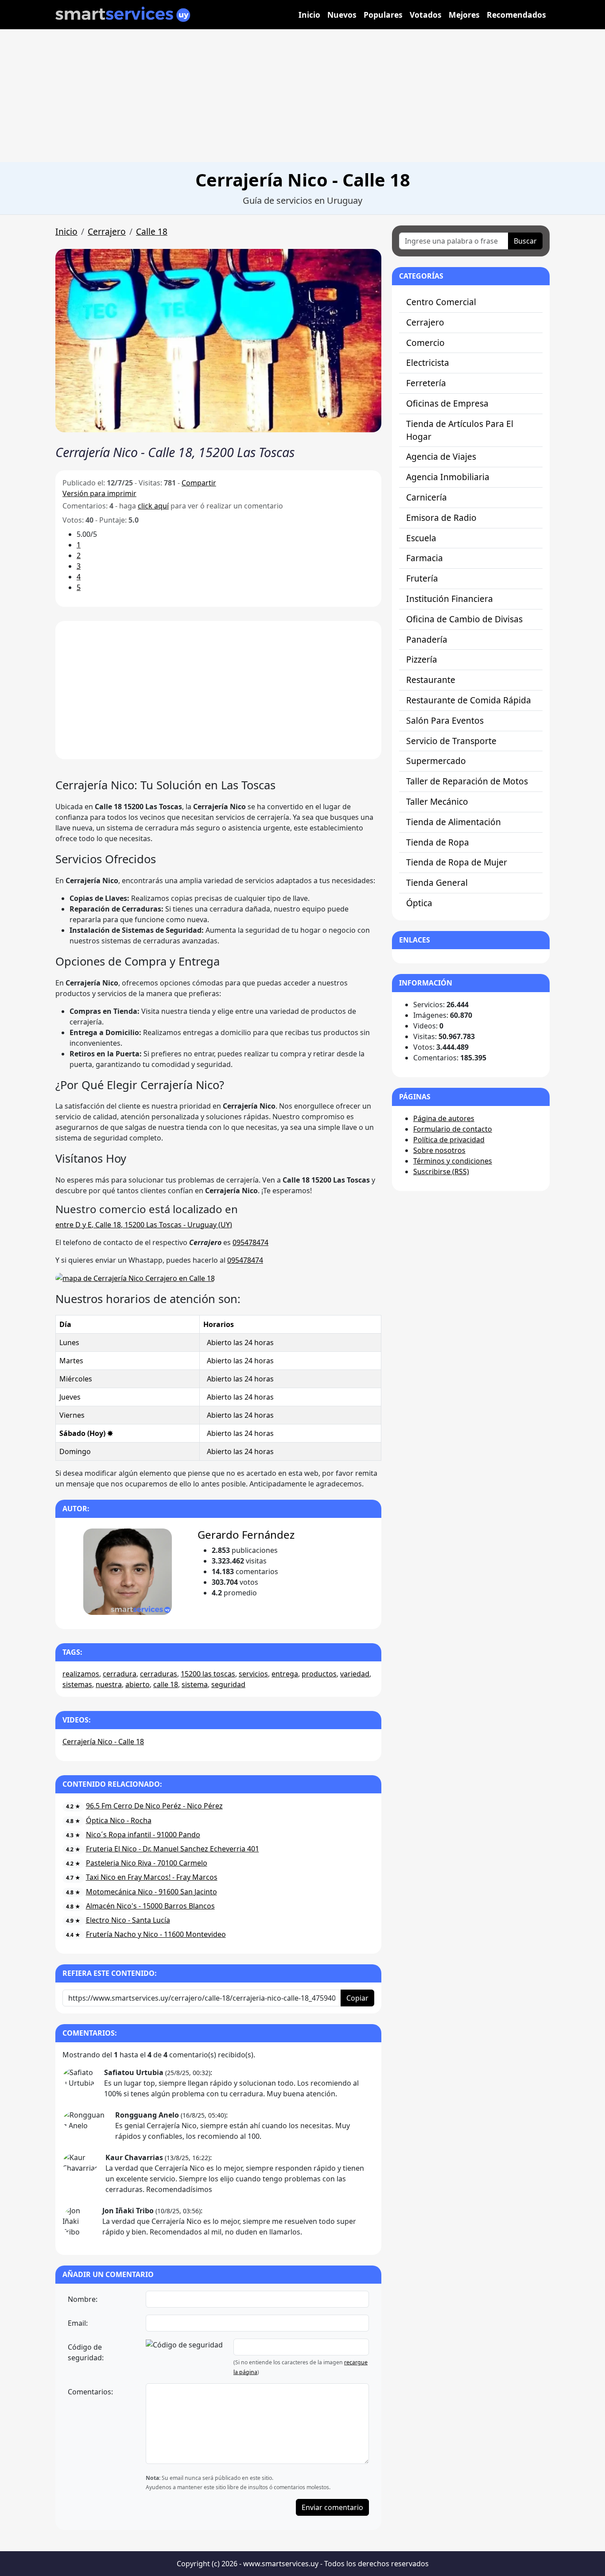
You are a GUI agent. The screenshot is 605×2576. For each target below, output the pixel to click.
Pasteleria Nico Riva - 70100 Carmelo (147, 1863)
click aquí (153, 506)
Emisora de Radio (441, 518)
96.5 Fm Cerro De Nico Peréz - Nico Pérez (154, 1806)
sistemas (77, 1684)
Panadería (427, 639)
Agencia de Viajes (441, 456)
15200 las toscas (208, 1674)
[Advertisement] (302, 96)
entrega (285, 1674)
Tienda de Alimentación (454, 822)
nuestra (109, 1684)
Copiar (357, 1998)
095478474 (250, 1242)
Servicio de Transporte (451, 741)
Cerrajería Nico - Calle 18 (103, 1742)
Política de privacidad (449, 1140)
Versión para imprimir (99, 493)
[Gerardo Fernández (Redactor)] (127, 1572)
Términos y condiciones (453, 1161)
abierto (138, 1684)
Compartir (199, 483)
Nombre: (83, 2299)
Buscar (525, 241)
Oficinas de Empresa (447, 403)
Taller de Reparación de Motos (467, 781)
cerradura (120, 1674)
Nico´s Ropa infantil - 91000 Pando (143, 1835)
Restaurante (431, 680)
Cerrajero (107, 231)
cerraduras (159, 1674)
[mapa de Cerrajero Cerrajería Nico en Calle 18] (135, 1278)
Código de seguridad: (86, 2352)
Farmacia (425, 558)
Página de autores (444, 1118)
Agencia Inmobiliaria (448, 477)
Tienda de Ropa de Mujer (457, 862)
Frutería (422, 578)
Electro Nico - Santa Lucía (128, 1920)
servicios (253, 1674)
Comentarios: (90, 2392)
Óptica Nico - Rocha (119, 1820)
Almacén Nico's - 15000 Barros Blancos (150, 1906)
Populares (383, 15)
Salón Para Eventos (445, 720)
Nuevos (342, 15)
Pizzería (422, 659)
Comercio (425, 343)
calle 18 (166, 1684)
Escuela (421, 538)
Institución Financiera (450, 599)
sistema (195, 1684)
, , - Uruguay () (144, 1225)
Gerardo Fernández (246, 1534)
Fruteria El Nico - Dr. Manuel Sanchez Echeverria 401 (173, 1849)
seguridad (228, 1684)
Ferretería (426, 383)
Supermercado (436, 761)
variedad (355, 1674)
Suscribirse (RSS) (441, 1172)
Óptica (419, 903)
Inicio (309, 15)
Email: (78, 2323)
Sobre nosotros (439, 1150)
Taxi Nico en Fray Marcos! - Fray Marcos (152, 1877)
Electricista (428, 363)
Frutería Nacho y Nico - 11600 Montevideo (156, 1934)
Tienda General (437, 883)
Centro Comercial (441, 302)
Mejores (464, 15)
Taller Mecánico (437, 801)
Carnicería (427, 497)
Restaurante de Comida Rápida (469, 700)
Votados (426, 15)
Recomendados (516, 15)
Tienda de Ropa (438, 842)
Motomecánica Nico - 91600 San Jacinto (151, 1892)
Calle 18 (152, 231)
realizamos (81, 1674)
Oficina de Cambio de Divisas (464, 619)
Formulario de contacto (453, 1129)
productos (319, 1674)
